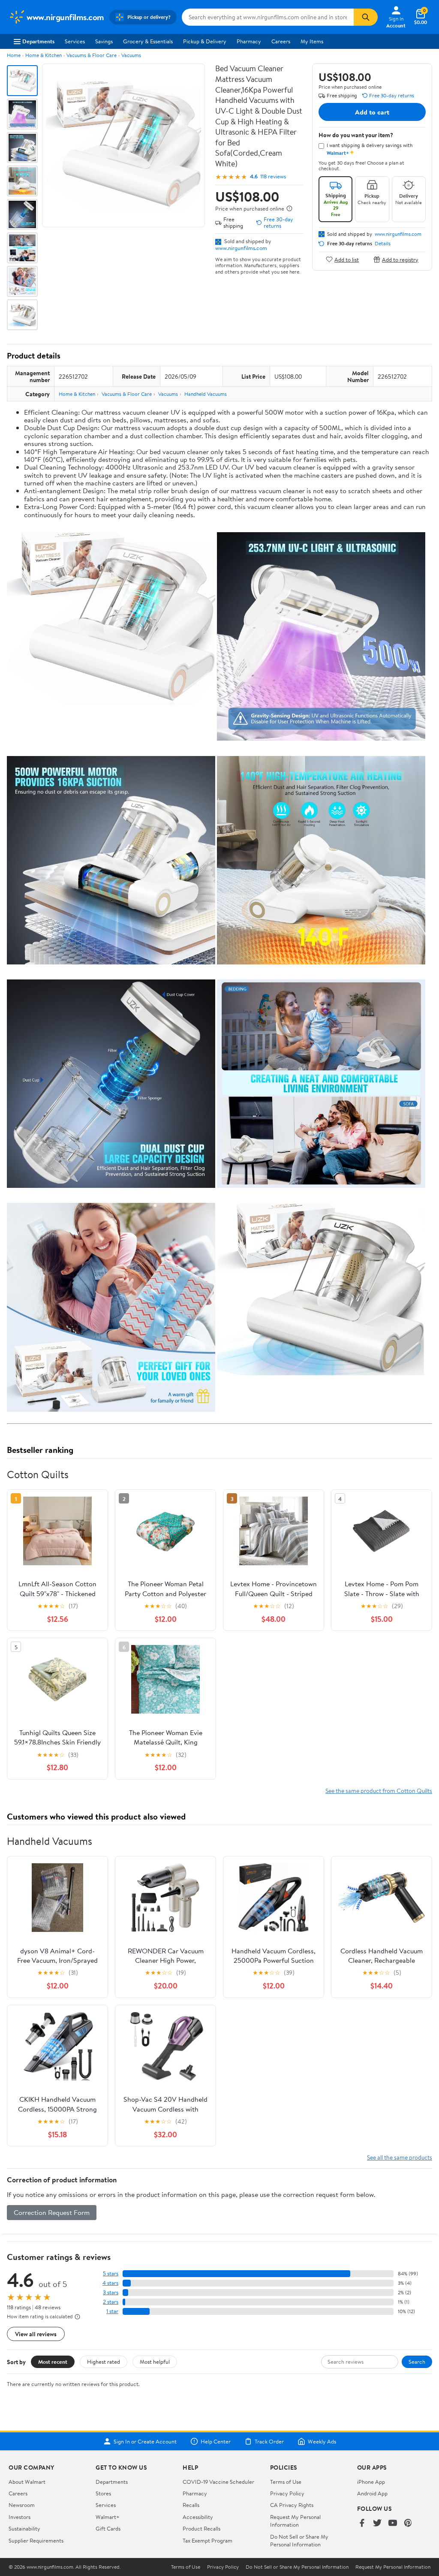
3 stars (111, 2292)
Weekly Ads (322, 2441)
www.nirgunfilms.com (241, 248)
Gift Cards (108, 2528)
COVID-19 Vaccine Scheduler (218, 2482)
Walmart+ (108, 2517)
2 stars (111, 2302)
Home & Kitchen (44, 55)
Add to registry (400, 259)
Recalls (191, 2505)
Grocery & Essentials (148, 41)
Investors (20, 2517)
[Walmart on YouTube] (393, 2523)
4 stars (110, 2283)
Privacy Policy (287, 2493)
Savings (104, 41)
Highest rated (104, 2362)
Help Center (216, 2441)
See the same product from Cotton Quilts (379, 1791)
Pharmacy (249, 41)
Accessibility (198, 2517)
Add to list (347, 259)
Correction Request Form (52, 2212)
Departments (38, 41)
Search (417, 2362)
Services (75, 41)
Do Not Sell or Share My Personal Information (299, 2540)
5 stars (111, 2273)
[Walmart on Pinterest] (408, 2523)
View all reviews (36, 2334)
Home (14, 55)
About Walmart (27, 2482)
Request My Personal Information (295, 2521)
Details (383, 244)
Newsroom (22, 2505)
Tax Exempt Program (207, 2540)
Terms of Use (286, 2482)
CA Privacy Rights (292, 2505)
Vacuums (131, 55)
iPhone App (371, 2482)
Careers (281, 41)
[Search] (366, 17)
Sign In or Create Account (145, 2441)
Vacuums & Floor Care (92, 55)
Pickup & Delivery (205, 41)
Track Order (269, 2441)
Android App (372, 2493)
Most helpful (155, 2362)
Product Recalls (201, 2528)
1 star (112, 2311)
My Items (312, 41)
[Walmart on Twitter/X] (377, 2523)
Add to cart (372, 112)
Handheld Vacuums (206, 394)
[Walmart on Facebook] (362, 2523)
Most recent (53, 2362)
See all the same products (400, 2157)
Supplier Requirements (36, 2540)
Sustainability (24, 2528)
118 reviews (273, 176)
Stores (103, 2493)
